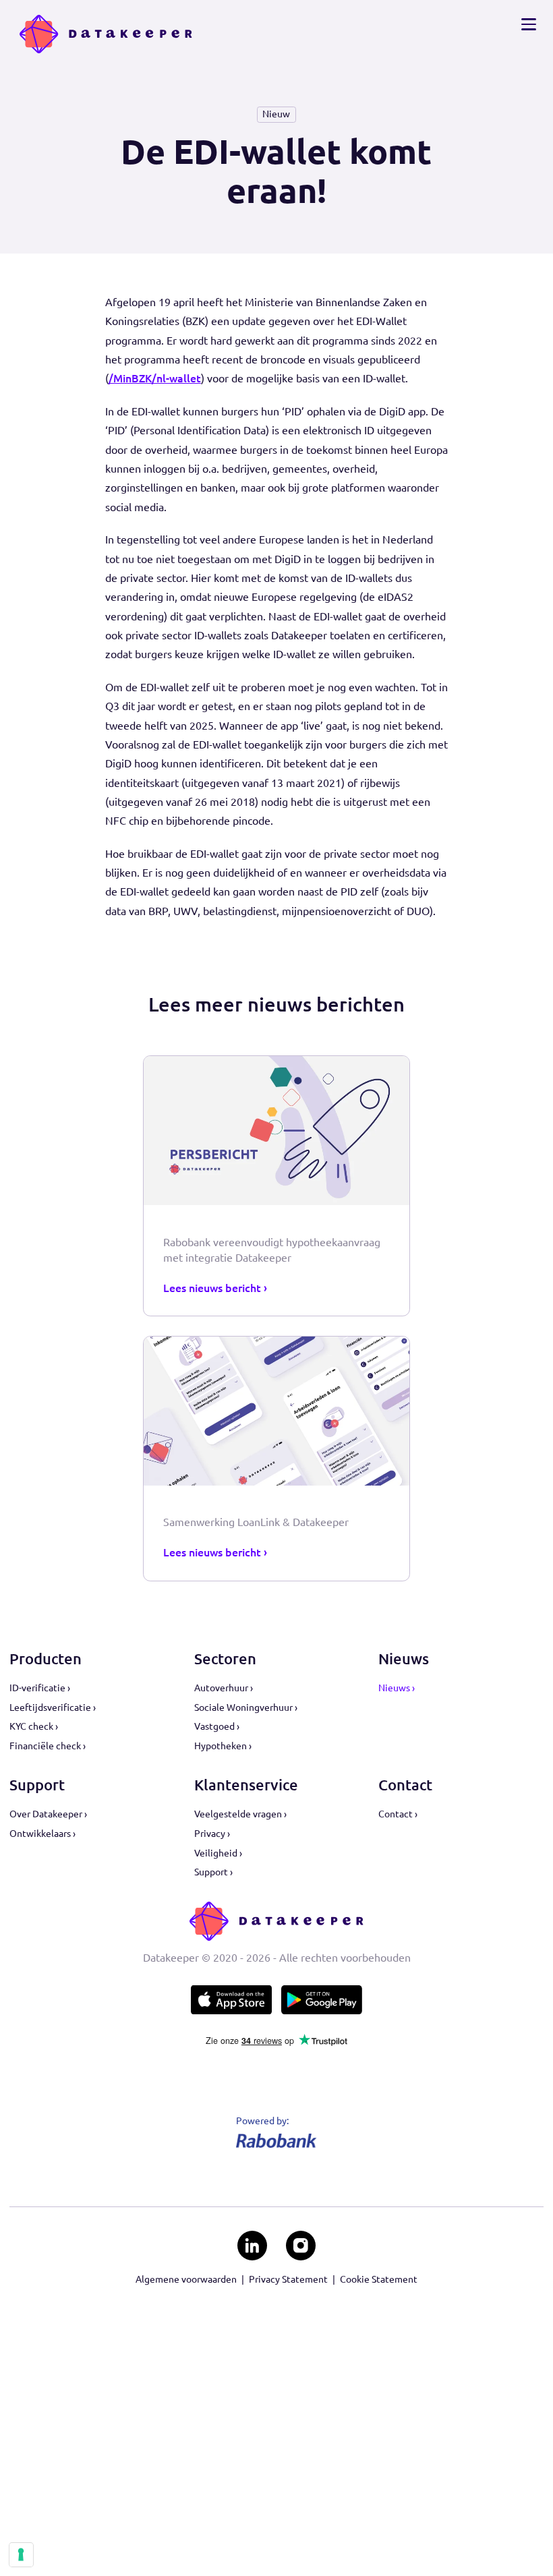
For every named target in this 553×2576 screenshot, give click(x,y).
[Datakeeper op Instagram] (300, 2245)
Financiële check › (48, 1746)
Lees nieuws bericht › (215, 1288)
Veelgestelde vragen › (240, 1814)
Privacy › (212, 1834)
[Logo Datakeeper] (106, 34)
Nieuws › (397, 1688)
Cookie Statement (379, 2279)
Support (37, 1785)
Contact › (398, 1814)
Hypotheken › (223, 1746)
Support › (213, 1872)
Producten (46, 1659)
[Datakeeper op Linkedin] (252, 2245)
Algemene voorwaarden (186, 2279)
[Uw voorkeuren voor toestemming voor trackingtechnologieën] (21, 2554)
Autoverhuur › (224, 1688)
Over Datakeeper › (48, 1814)
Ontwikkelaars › (42, 1834)
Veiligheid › (218, 1853)
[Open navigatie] (528, 24)
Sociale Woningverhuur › (246, 1707)
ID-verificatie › (40, 1688)
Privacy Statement (288, 2279)
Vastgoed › (217, 1726)
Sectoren (225, 1659)
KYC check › (34, 1726)
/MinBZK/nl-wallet (155, 378)
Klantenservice (246, 1785)
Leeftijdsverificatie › (53, 1707)
